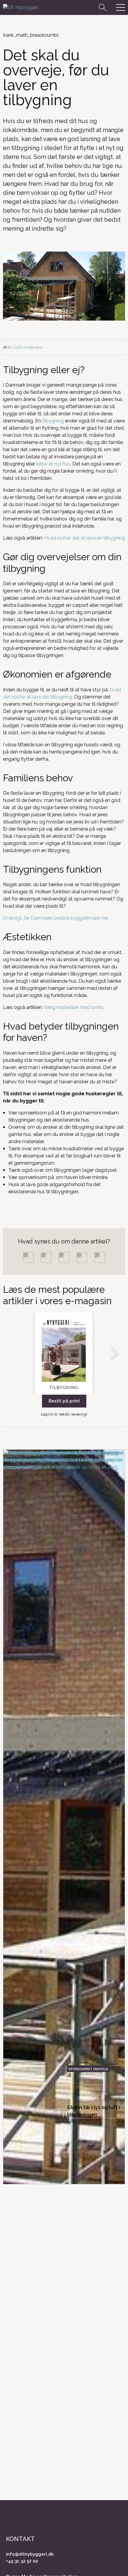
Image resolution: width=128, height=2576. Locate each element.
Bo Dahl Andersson (25, 347)
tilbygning (53, 421)
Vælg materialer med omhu (73, 1007)
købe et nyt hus (53, 464)
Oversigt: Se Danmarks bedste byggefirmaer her (56, 918)
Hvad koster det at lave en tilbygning (85, 538)
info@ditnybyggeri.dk (30, 2554)
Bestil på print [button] (64, 1401)
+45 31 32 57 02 (22, 2561)
